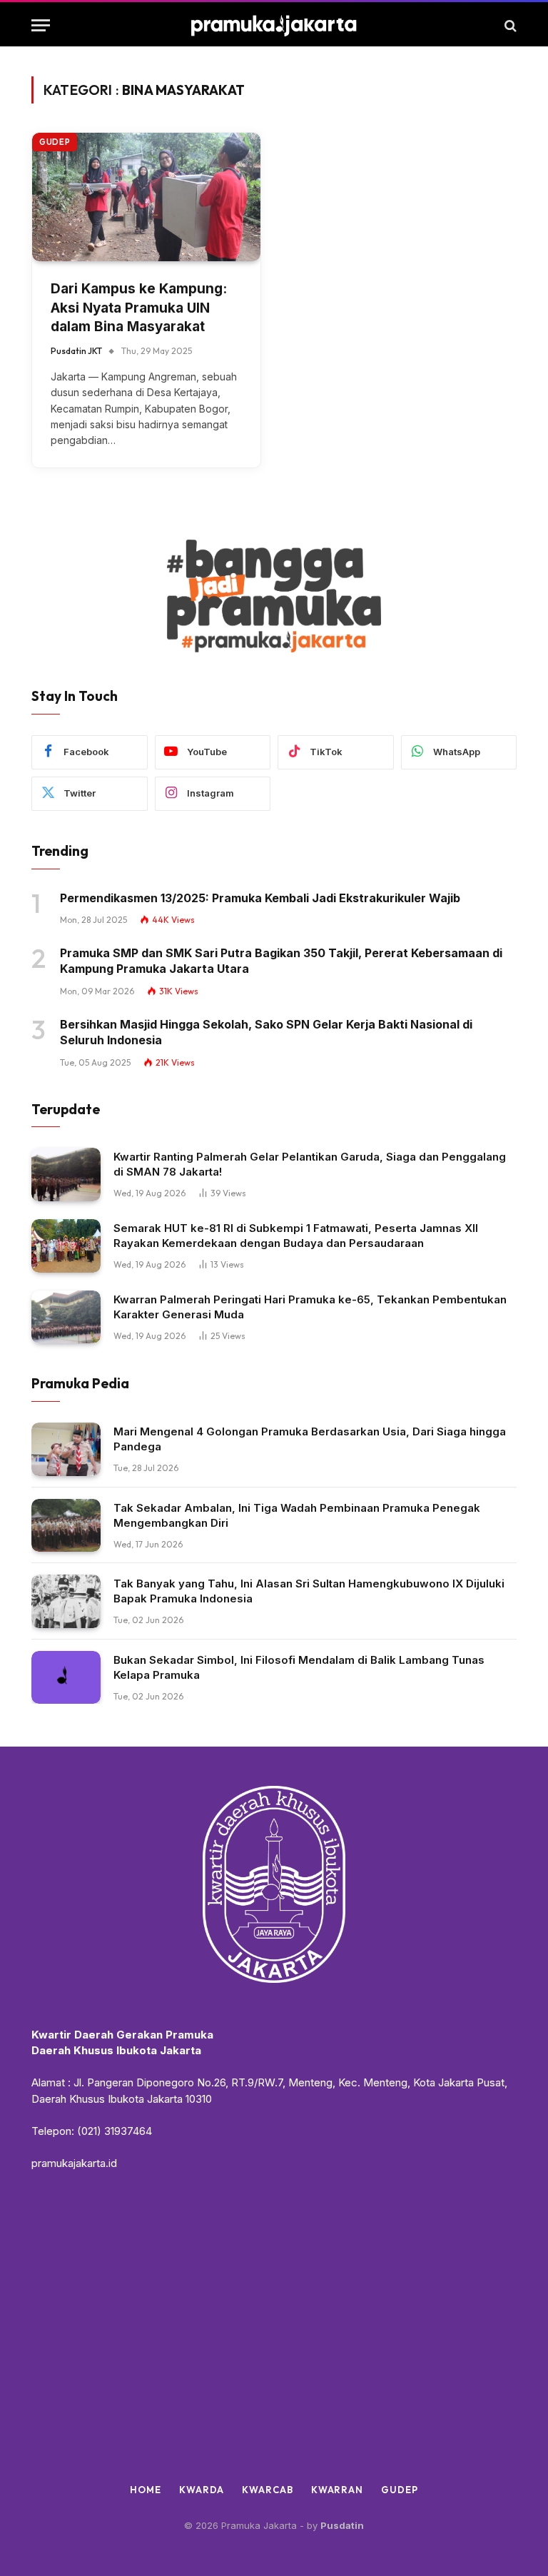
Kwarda (202, 2490)
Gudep (55, 142)
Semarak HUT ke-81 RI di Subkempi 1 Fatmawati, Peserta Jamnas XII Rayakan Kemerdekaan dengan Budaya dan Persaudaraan (296, 1236)
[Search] (509, 25)
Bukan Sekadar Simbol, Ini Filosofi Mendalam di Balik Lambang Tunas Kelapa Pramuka (299, 1667)
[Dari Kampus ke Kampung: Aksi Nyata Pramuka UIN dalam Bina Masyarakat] (146, 197)
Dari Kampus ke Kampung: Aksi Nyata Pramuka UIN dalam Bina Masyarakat (139, 308)
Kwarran (337, 2490)
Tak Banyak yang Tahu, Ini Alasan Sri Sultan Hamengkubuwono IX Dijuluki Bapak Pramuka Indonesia (309, 1591)
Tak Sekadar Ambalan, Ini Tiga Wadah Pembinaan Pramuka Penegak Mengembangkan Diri (297, 1515)
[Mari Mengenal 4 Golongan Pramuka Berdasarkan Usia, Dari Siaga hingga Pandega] (66, 1449)
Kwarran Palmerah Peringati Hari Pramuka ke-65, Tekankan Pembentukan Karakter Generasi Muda (310, 1307)
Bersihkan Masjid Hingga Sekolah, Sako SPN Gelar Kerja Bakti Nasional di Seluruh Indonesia (266, 1032)
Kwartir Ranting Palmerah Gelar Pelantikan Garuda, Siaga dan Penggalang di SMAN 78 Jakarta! (310, 1164)
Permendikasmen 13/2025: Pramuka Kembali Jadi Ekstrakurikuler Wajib (260, 898)
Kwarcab (267, 2490)
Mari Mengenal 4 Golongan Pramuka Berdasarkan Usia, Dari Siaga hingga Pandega (310, 1439)
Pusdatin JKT (76, 351)
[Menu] (41, 25)
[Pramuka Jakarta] (274, 25)
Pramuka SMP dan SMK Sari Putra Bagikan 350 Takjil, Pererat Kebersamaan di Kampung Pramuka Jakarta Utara (281, 961)
